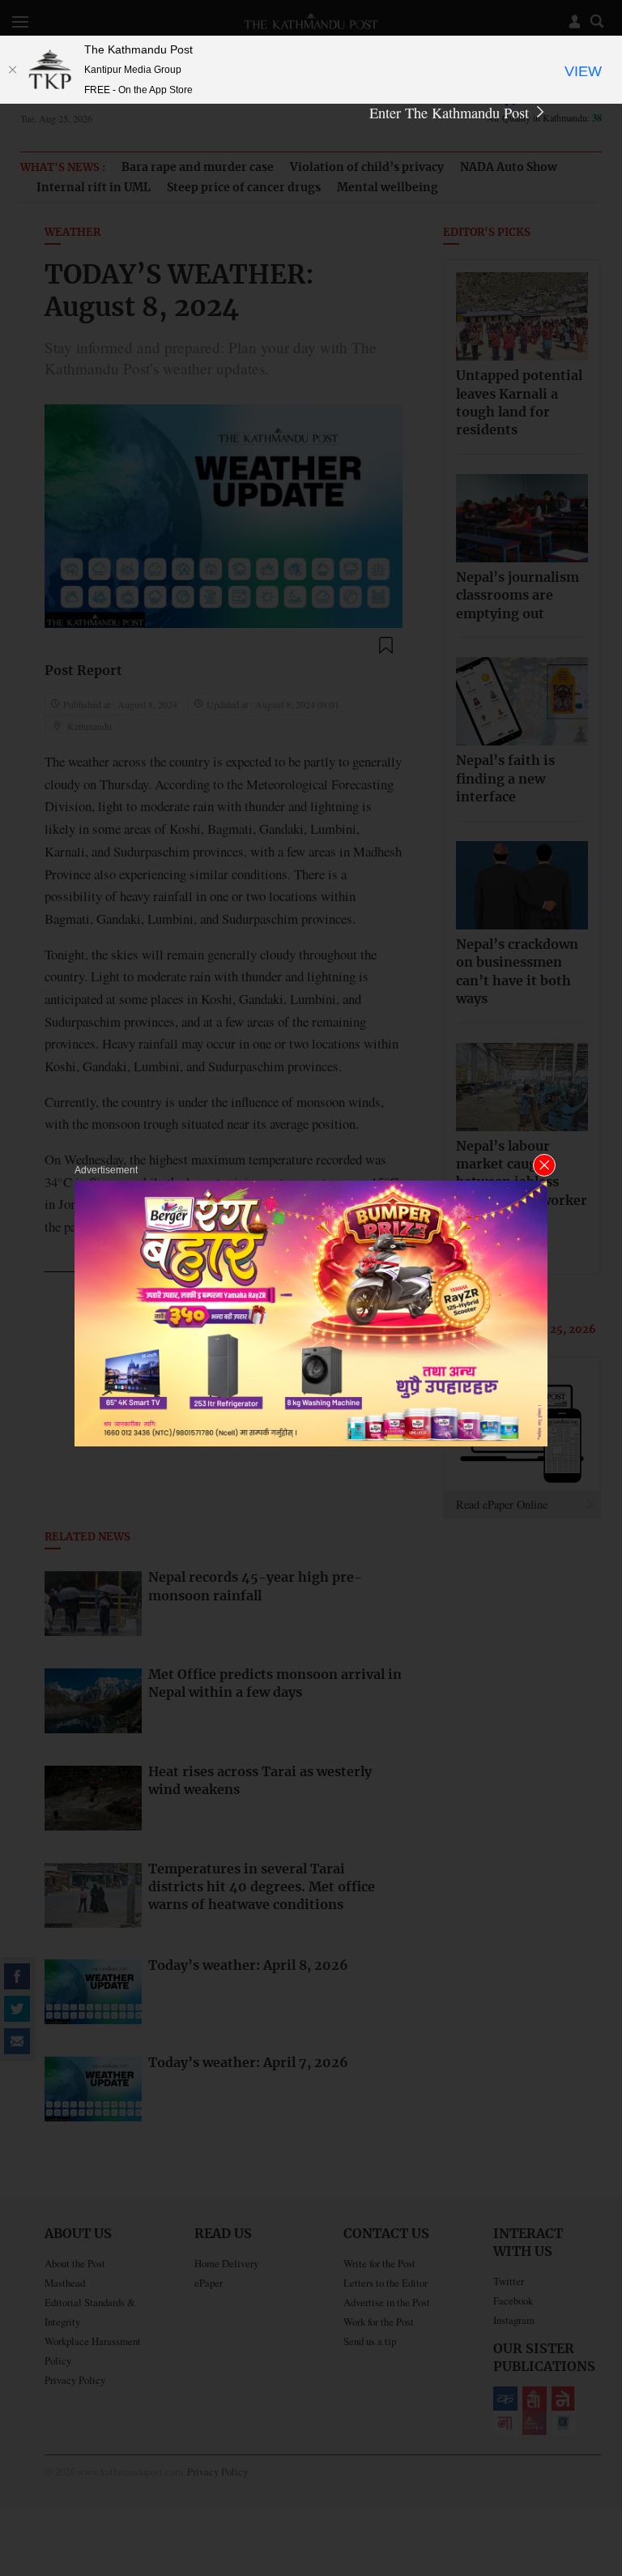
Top (590, 2451)
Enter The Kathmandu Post (451, 113)
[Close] (12, 70)
